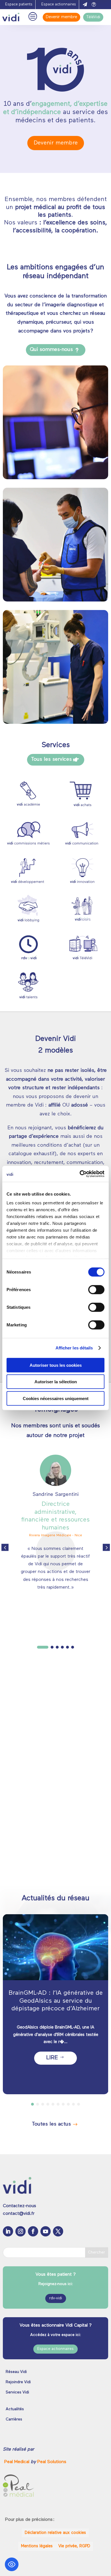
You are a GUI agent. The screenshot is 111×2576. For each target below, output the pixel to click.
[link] (18, 2462)
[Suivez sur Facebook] (33, 2231)
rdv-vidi (56, 2298)
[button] (106, 1547)
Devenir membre (61, 17)
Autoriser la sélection (56, 1382)
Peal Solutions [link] (52, 2462)
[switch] (96, 1289)
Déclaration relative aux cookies (55, 2533)
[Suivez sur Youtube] (46, 2231)
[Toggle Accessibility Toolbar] (12, 2564)
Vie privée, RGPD (74, 2546)
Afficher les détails (74, 1348)
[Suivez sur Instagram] (20, 2231)
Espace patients (19, 4)
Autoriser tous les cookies (56, 1365)
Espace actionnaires (59, 4)
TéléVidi (93, 17)
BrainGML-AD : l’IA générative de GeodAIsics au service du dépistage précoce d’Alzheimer (56, 2001)
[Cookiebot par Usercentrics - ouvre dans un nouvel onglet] (80, 1174)
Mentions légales (37, 2546)
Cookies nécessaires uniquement (56, 1398)
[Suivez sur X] (58, 2231)
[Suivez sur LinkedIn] (8, 2231)
